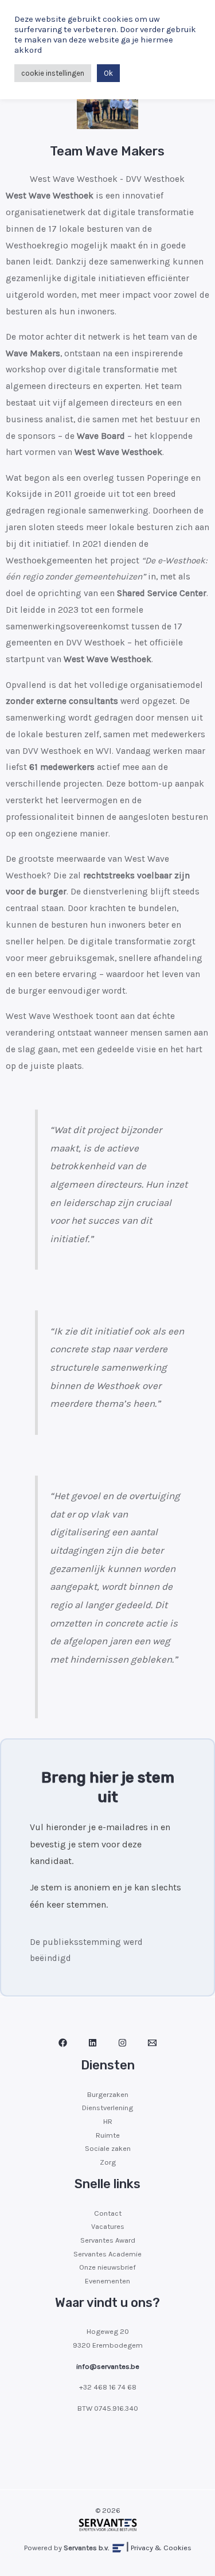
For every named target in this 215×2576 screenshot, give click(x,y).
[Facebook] (63, 2043)
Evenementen (107, 2281)
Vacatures (108, 2226)
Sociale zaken (108, 2148)
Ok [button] (108, 73)
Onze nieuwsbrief (107, 2267)
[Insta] (122, 2043)
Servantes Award (108, 2240)
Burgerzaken (108, 2094)
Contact (108, 2213)
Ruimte (108, 2135)
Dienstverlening (107, 2108)
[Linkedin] (93, 2043)
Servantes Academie (107, 2254)
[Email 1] (152, 2043)
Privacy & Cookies (161, 2548)
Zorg (108, 2162)
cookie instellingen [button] (53, 73)
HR (108, 2121)
